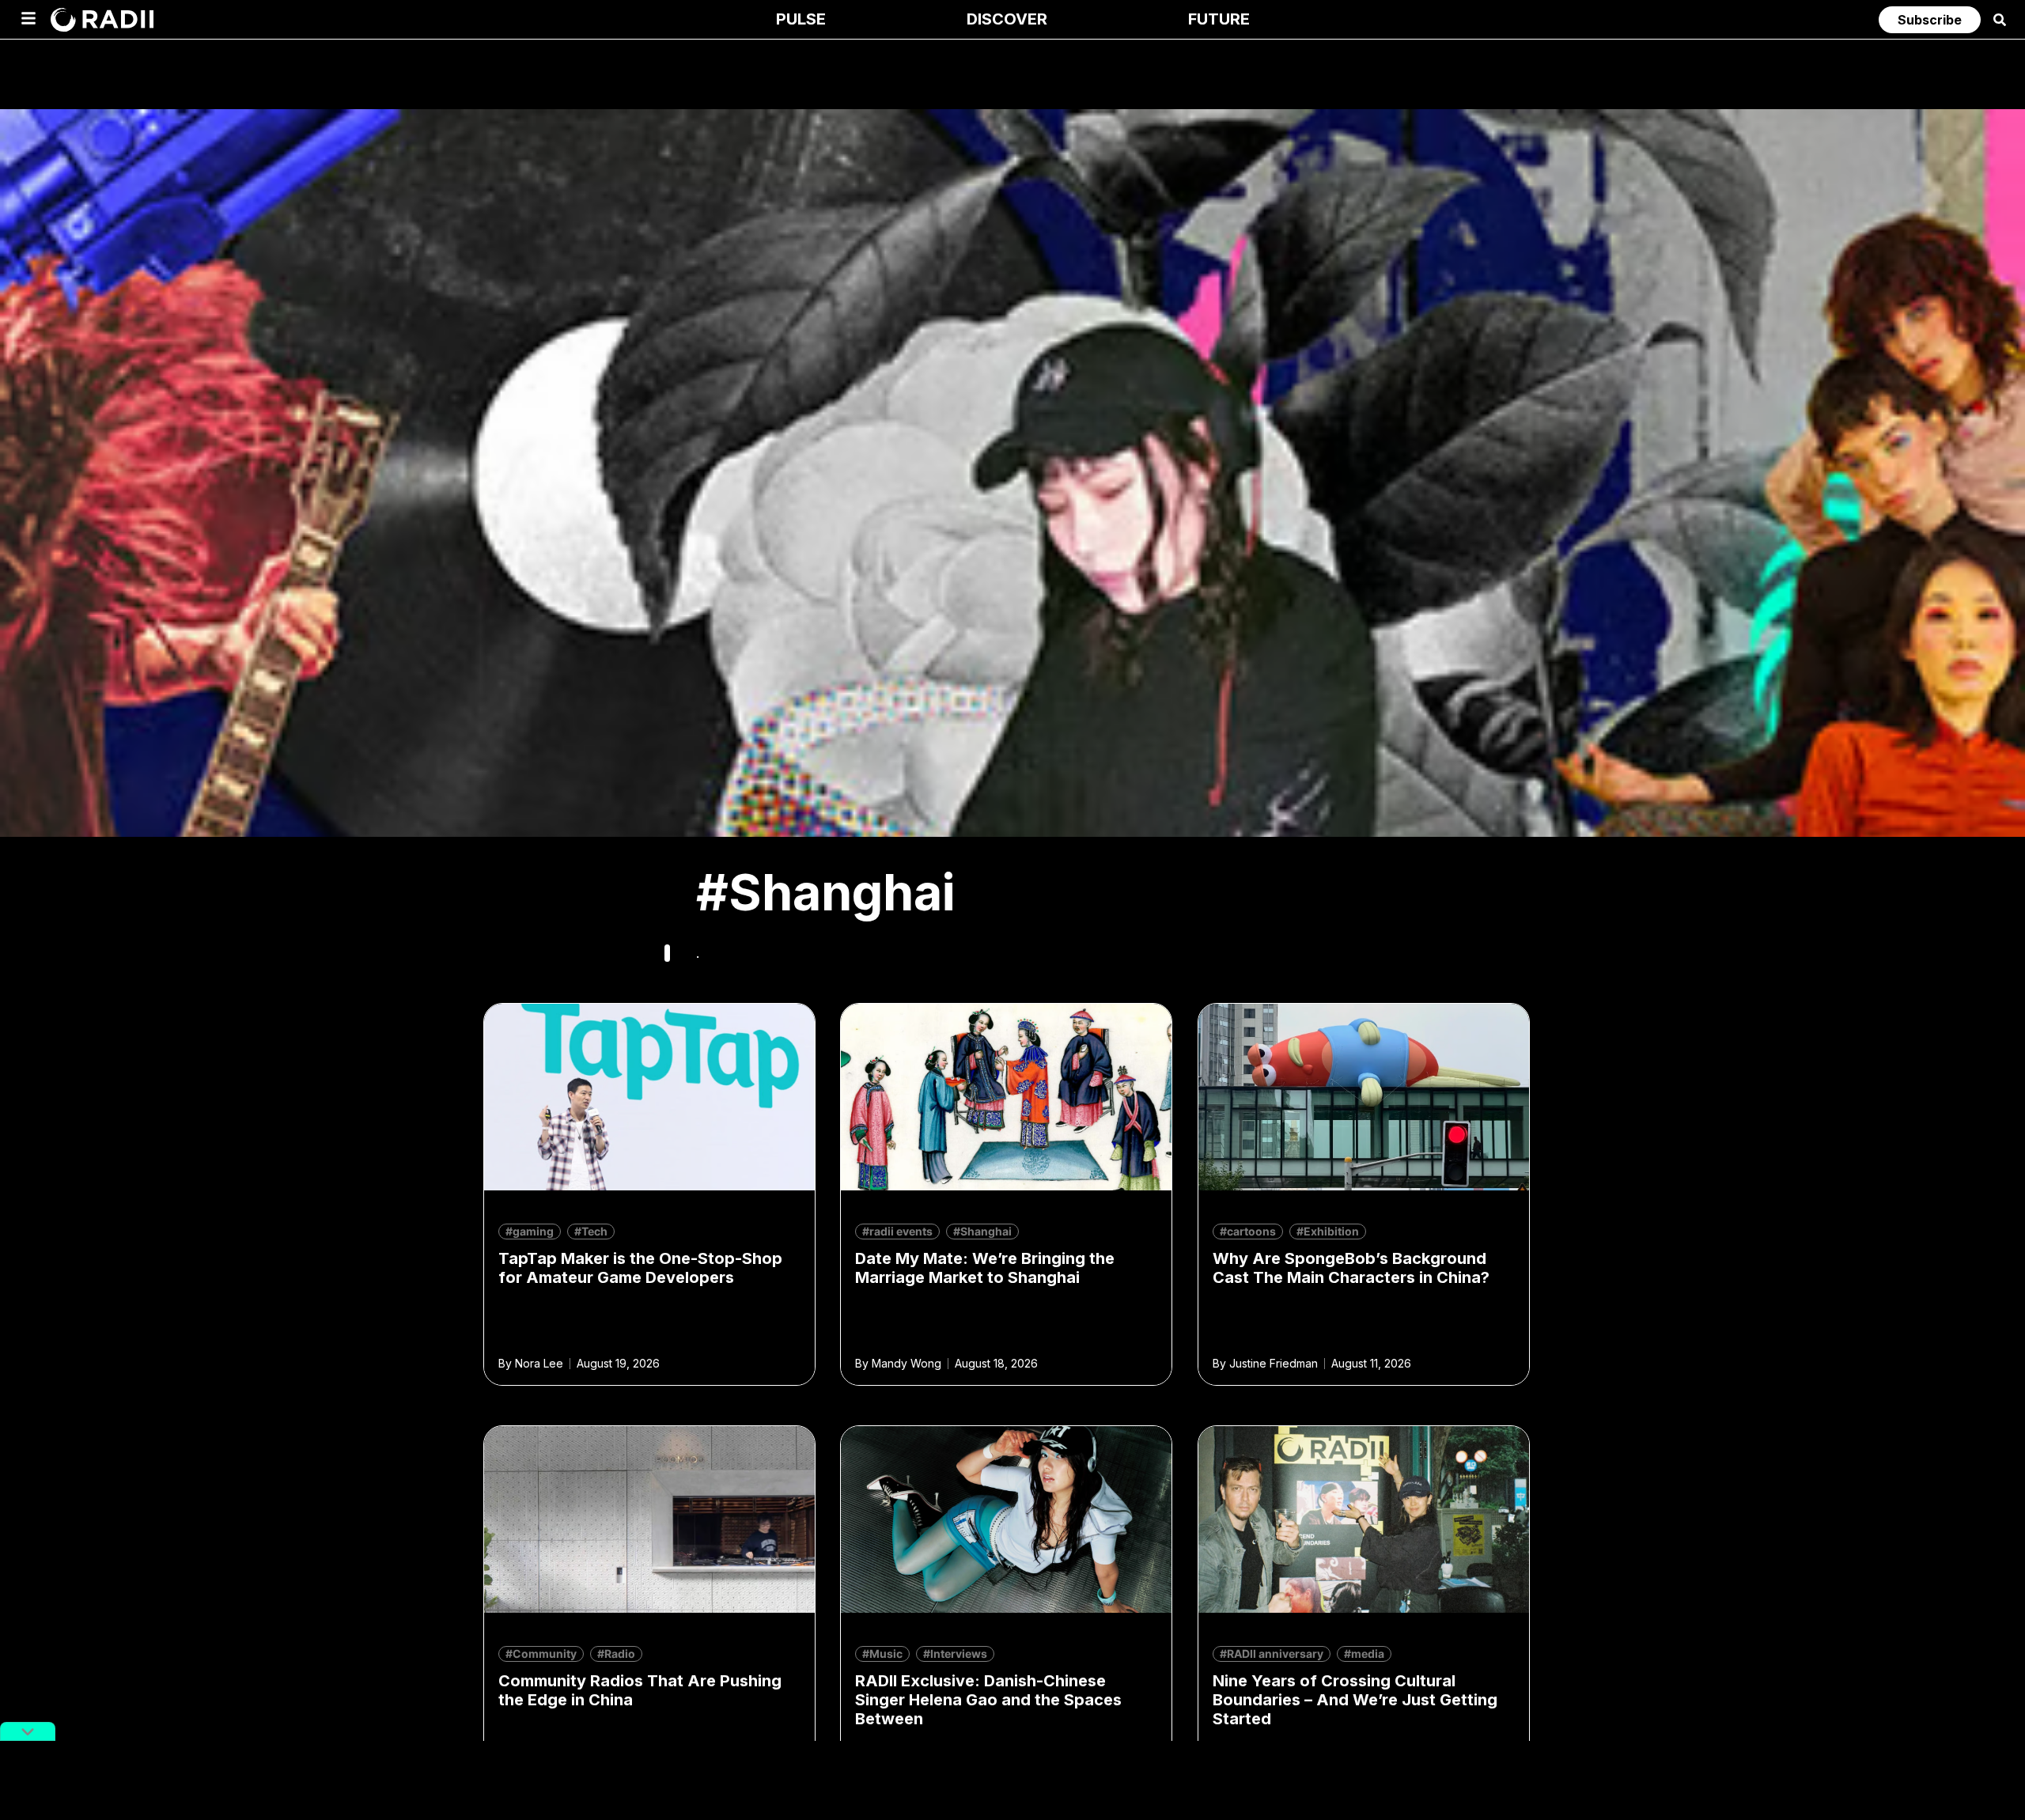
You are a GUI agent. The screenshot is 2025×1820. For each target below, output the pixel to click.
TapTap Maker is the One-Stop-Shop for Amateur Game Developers (640, 1268)
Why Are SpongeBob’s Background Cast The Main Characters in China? (1351, 1268)
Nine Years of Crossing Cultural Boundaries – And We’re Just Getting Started (1355, 1700)
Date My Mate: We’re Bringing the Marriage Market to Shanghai (985, 1268)
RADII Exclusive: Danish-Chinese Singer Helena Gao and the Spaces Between (988, 1700)
